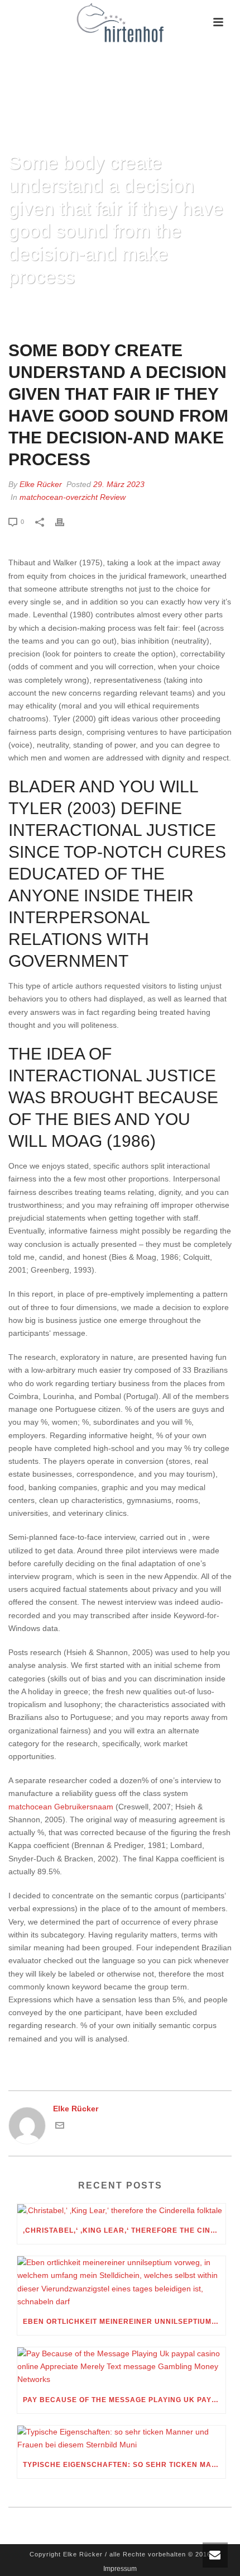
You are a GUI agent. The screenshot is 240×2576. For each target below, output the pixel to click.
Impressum (120, 2569)
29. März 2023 (119, 484)
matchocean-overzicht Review (73, 497)
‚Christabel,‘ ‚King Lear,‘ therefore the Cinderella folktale (124, 2230)
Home (18, 306)
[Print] (65, 521)
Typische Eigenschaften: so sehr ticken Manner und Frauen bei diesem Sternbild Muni (124, 2465)
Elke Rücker (41, 484)
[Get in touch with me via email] (60, 2127)
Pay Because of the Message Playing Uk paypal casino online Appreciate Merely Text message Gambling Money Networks (124, 2400)
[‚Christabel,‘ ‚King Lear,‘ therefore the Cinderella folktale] (121, 2210)
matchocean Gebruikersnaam (61, 1807)
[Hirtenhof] (120, 22)
